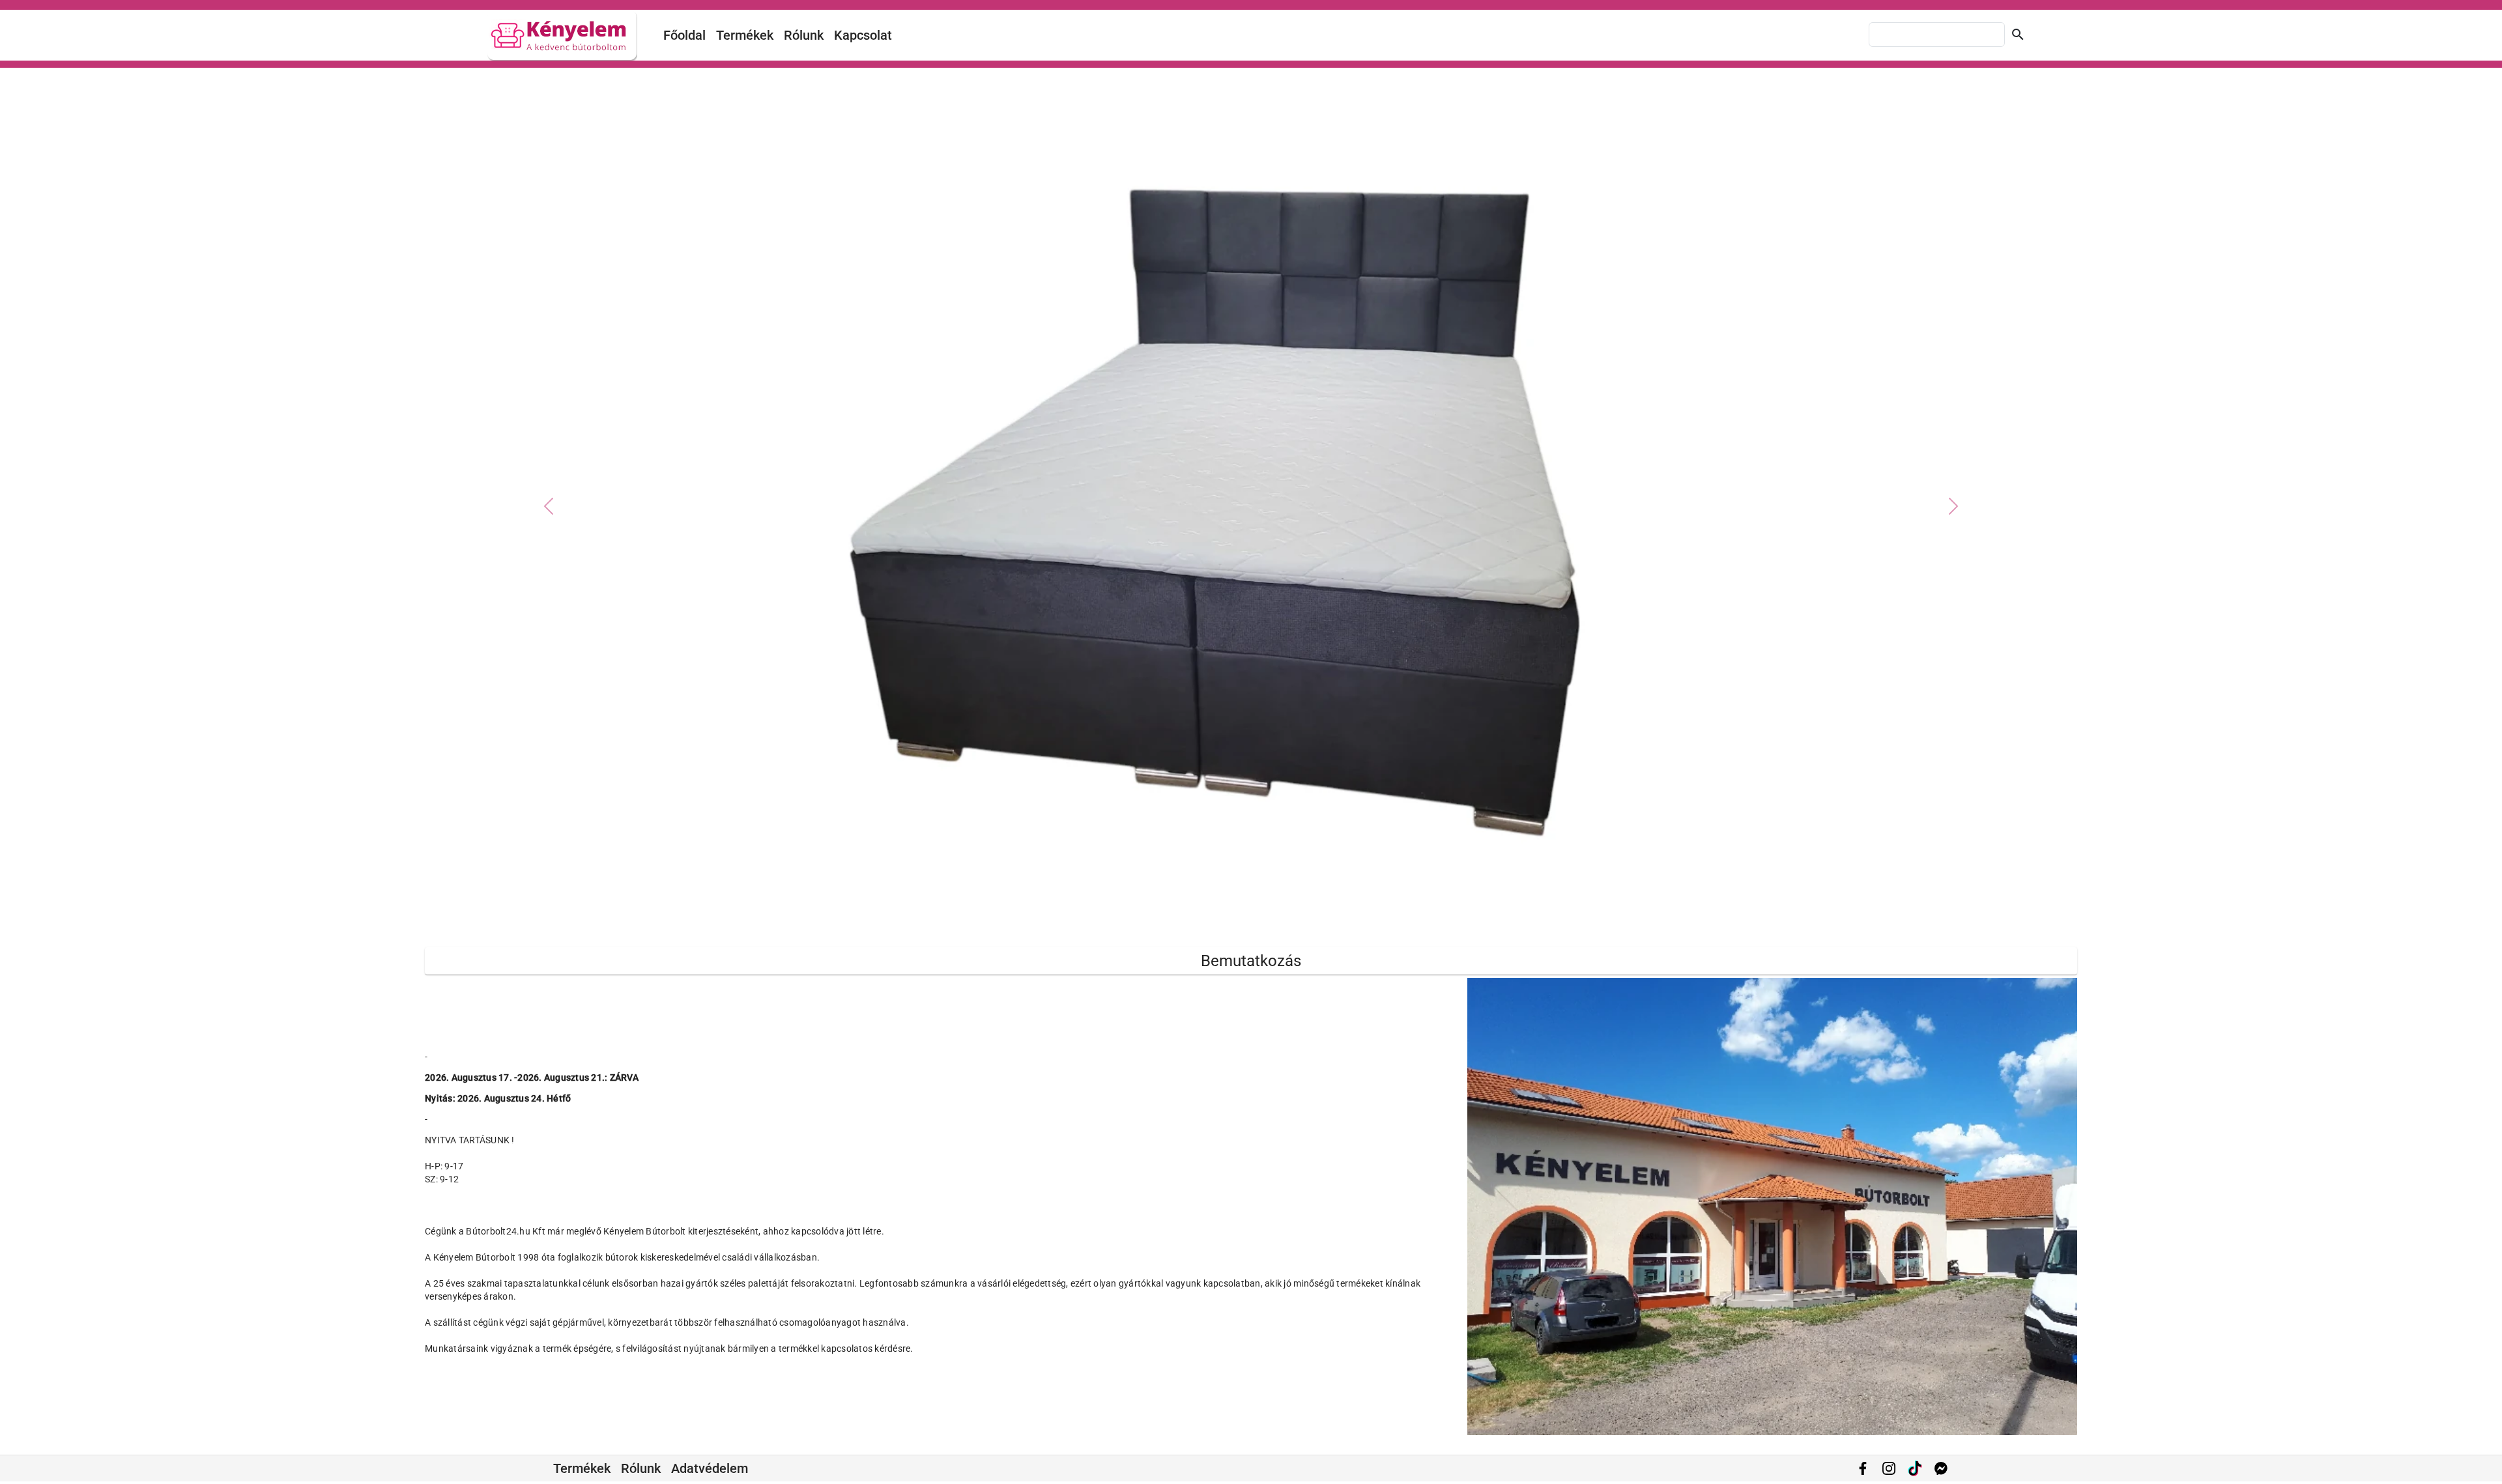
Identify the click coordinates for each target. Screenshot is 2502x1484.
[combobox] (1937, 35)
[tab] (1228, 923)
